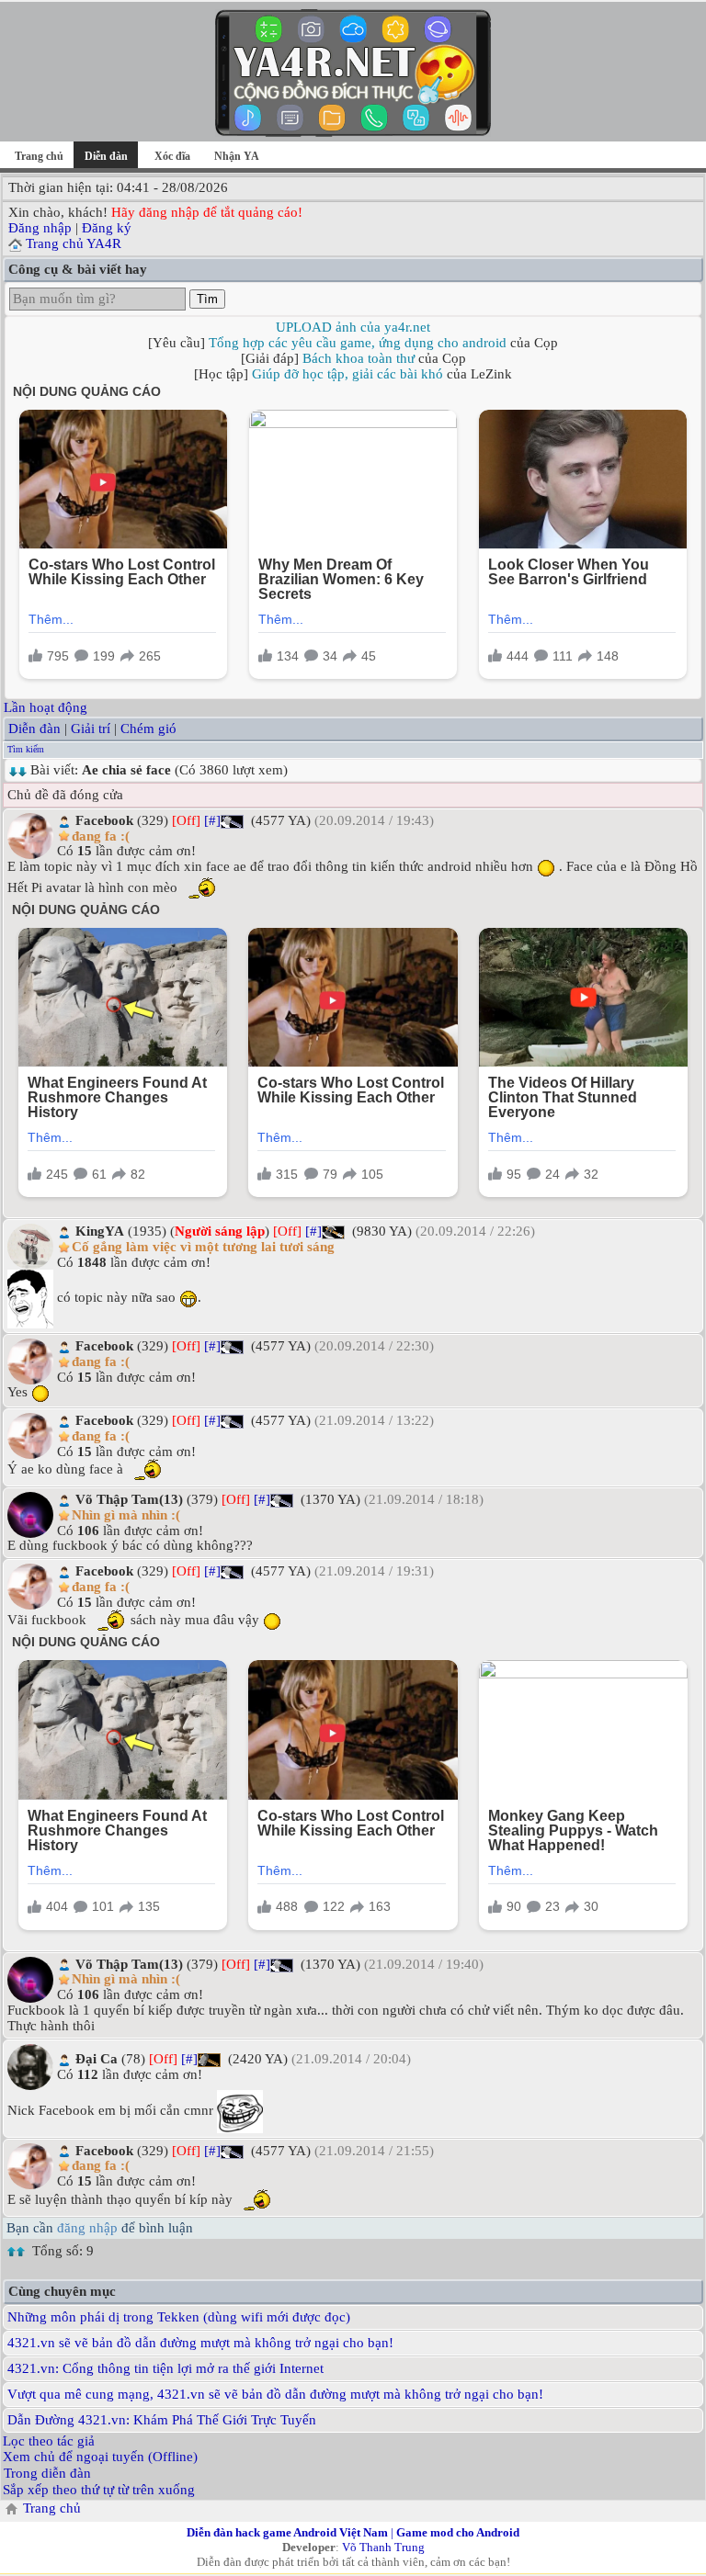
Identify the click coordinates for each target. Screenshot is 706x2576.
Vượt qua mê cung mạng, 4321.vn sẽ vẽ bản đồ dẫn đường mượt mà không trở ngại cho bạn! (275, 2394)
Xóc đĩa (172, 156)
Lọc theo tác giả (49, 2441)
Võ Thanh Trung (383, 2547)
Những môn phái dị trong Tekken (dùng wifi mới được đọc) (179, 2317)
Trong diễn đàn (47, 2473)
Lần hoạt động (46, 707)
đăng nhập (87, 2228)
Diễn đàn (34, 729)
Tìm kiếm (26, 749)
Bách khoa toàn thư (359, 358)
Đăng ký (107, 228)
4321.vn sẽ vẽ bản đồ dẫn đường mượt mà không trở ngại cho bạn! (200, 2343)
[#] (212, 820)
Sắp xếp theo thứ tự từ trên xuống (99, 2490)
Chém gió (148, 729)
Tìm (207, 299)
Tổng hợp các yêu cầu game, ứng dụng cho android (358, 343)
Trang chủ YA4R (74, 243)
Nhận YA (237, 156)
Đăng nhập (40, 228)
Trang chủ (39, 156)
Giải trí (91, 729)
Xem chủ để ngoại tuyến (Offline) (100, 2457)
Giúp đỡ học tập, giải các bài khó (347, 374)
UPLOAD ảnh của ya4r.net (353, 327)
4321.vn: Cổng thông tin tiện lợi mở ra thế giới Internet (165, 2368)
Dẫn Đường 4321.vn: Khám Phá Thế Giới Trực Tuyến (162, 2420)
